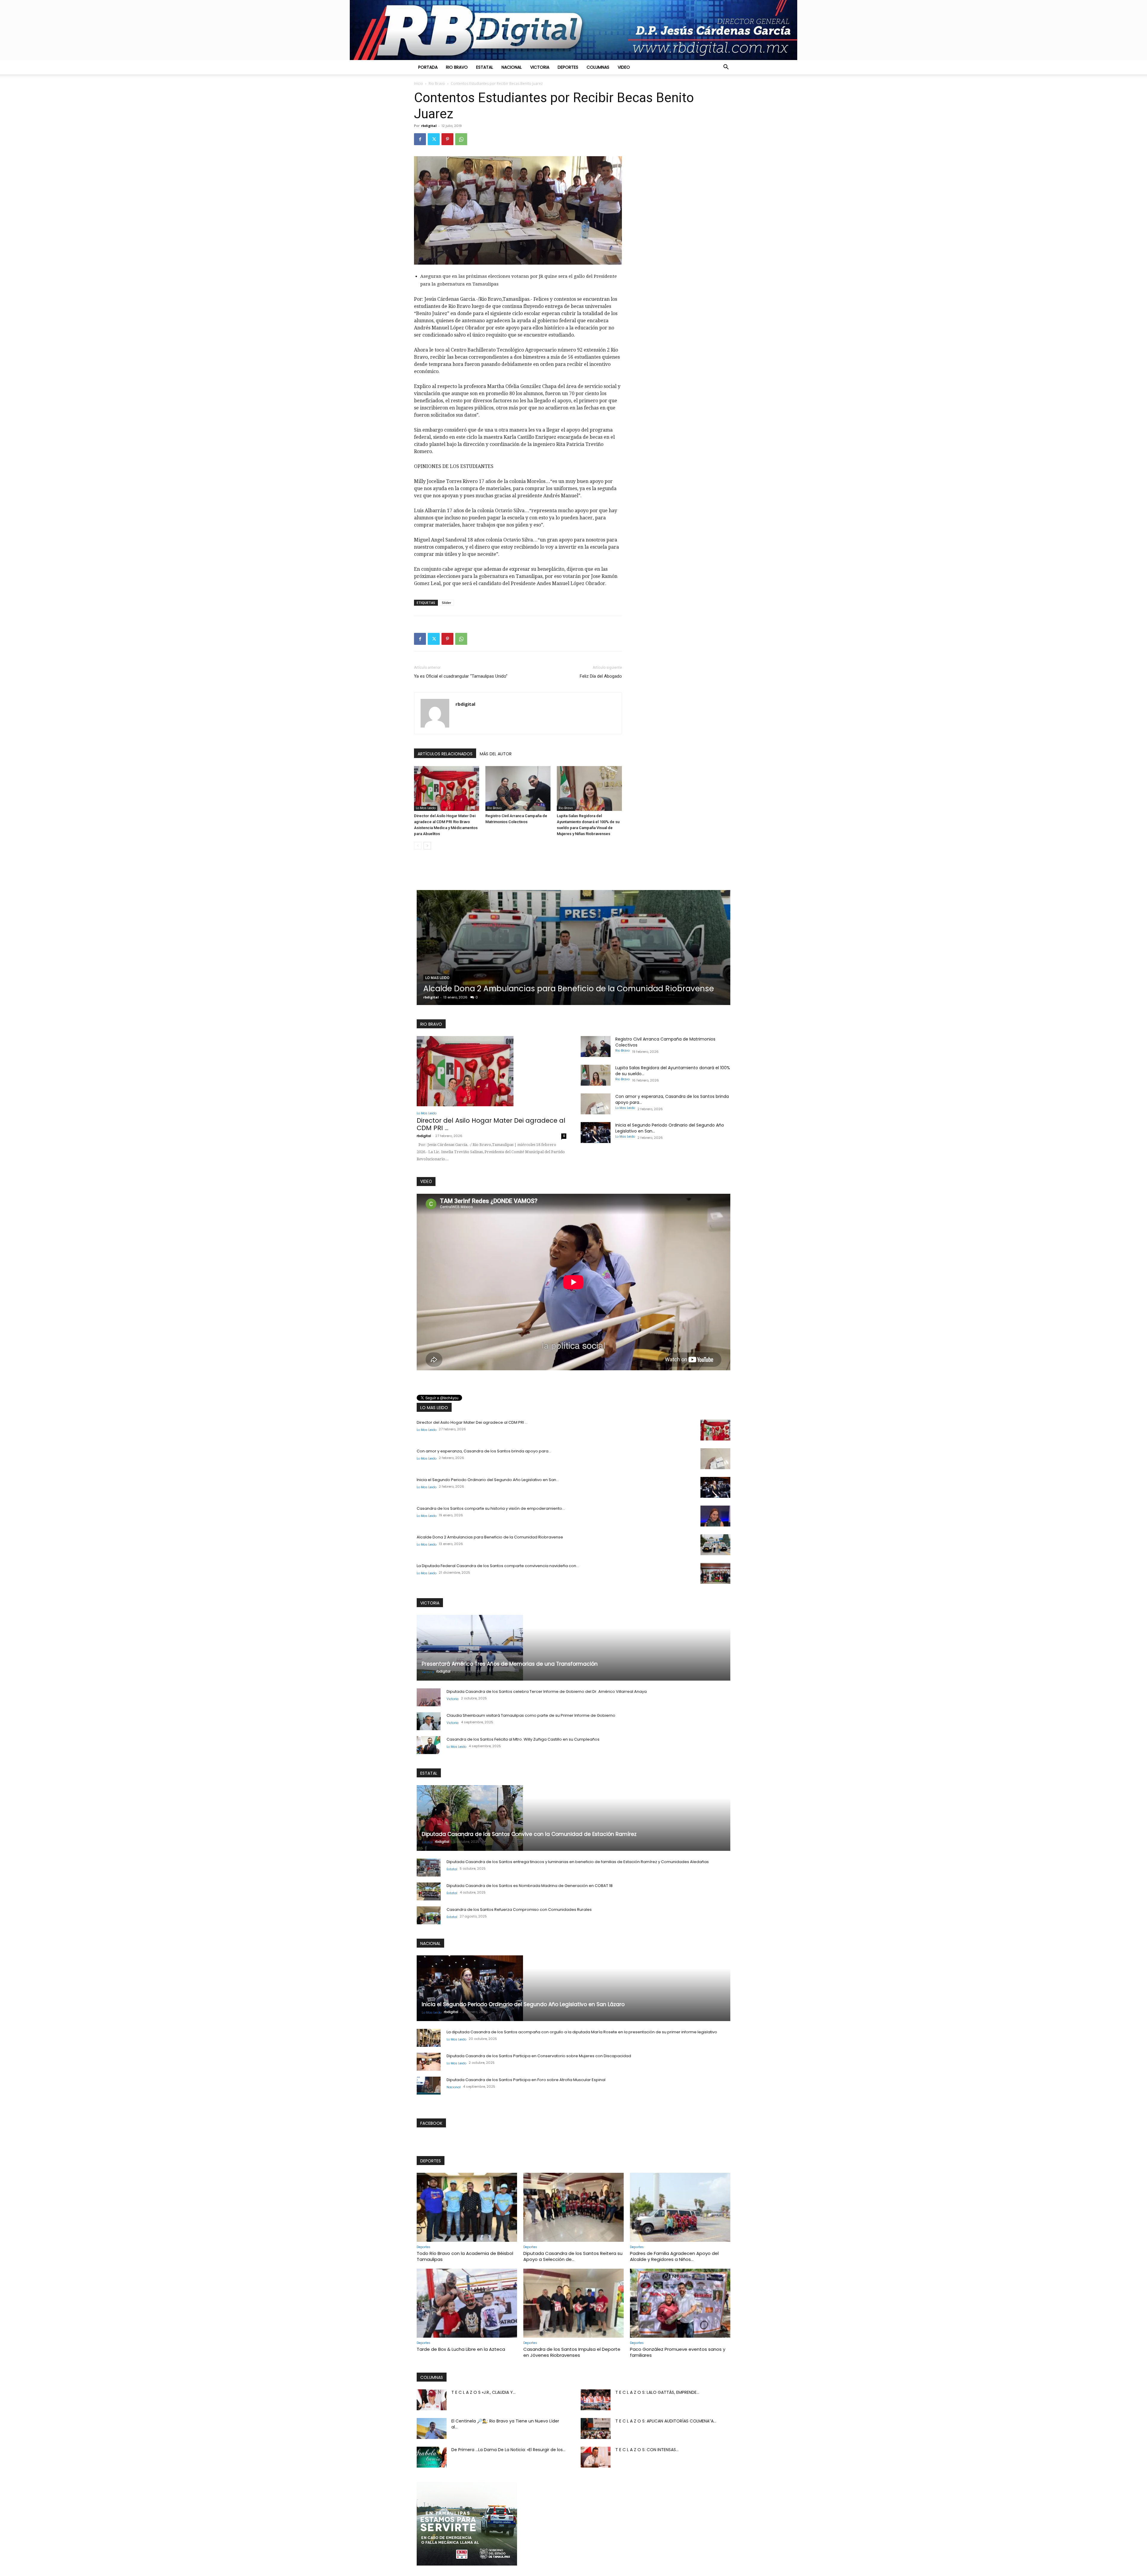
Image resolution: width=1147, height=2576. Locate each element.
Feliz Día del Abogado (601, 676)
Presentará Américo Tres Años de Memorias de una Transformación (510, 1664)
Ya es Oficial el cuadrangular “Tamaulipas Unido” (461, 676)
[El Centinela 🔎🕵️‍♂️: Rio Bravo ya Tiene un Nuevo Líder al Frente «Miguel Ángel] (432, 2428)
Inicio (418, 83)
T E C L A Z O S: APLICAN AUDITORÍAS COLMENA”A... (666, 2421)
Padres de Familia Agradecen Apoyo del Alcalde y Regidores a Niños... (674, 2256)
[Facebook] (420, 139)
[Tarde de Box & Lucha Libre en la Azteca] (467, 2303)
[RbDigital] (573, 30)
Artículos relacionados (445, 754)
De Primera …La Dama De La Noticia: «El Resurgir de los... (508, 2450)
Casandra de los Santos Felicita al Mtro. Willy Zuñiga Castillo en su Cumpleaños (523, 1739)
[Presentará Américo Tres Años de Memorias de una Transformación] (573, 1648)
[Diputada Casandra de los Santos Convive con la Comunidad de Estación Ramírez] (573, 1818)
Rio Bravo (457, 67)
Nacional (512, 67)
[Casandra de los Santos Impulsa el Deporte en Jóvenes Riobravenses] (573, 2303)
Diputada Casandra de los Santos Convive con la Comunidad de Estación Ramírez (529, 1834)
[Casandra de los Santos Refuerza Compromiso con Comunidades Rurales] (429, 1915)
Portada (428, 67)
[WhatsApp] (461, 139)
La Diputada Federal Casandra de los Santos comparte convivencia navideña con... (498, 1566)
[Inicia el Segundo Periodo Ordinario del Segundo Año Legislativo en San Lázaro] (596, 1133)
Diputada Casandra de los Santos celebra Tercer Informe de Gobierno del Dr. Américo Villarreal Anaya (547, 1691)
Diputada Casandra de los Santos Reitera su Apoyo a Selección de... (573, 2256)
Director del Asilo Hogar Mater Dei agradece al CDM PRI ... (491, 1124)
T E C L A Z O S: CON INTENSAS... (647, 2450)
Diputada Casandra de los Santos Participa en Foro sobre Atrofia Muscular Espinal (526, 2080)
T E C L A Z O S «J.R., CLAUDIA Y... (483, 2392)
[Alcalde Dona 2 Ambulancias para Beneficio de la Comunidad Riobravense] (715, 1545)
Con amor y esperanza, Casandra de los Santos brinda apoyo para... (484, 1451)
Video (624, 67)
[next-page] (427, 846)
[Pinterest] (447, 139)
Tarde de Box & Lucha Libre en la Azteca (461, 2349)
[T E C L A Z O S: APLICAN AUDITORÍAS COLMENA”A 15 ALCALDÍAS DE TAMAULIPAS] (596, 2428)
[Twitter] (434, 139)
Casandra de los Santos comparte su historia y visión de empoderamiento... (491, 1508)
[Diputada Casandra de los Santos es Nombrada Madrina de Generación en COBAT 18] (429, 1891)
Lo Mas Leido (426, 808)
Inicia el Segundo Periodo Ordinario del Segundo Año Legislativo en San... (488, 1480)
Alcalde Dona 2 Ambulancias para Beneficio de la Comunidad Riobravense (490, 1537)
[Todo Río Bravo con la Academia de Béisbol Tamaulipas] (467, 2207)
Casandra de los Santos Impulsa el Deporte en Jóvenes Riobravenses (572, 2352)
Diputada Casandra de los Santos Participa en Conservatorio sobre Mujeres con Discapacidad (539, 2056)
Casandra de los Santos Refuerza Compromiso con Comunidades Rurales (519, 1910)
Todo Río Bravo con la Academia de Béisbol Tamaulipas (465, 2256)
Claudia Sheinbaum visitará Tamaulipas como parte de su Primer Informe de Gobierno (531, 1715)
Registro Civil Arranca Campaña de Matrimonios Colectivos (539, 989)
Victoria (540, 67)
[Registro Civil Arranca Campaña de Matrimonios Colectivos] (518, 788)
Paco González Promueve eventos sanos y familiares (678, 2352)
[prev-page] (418, 846)
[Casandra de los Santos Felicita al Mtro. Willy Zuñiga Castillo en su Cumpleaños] (429, 1745)
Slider (447, 603)
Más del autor (496, 754)
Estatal (485, 67)
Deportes (568, 67)
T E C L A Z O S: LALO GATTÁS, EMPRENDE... (657, 2392)
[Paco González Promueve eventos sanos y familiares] (680, 2303)
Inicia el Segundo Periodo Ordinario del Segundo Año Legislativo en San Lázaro (523, 2004)
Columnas (598, 67)
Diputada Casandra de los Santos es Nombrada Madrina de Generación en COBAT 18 (530, 1886)
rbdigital (429, 126)
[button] (726, 67)
